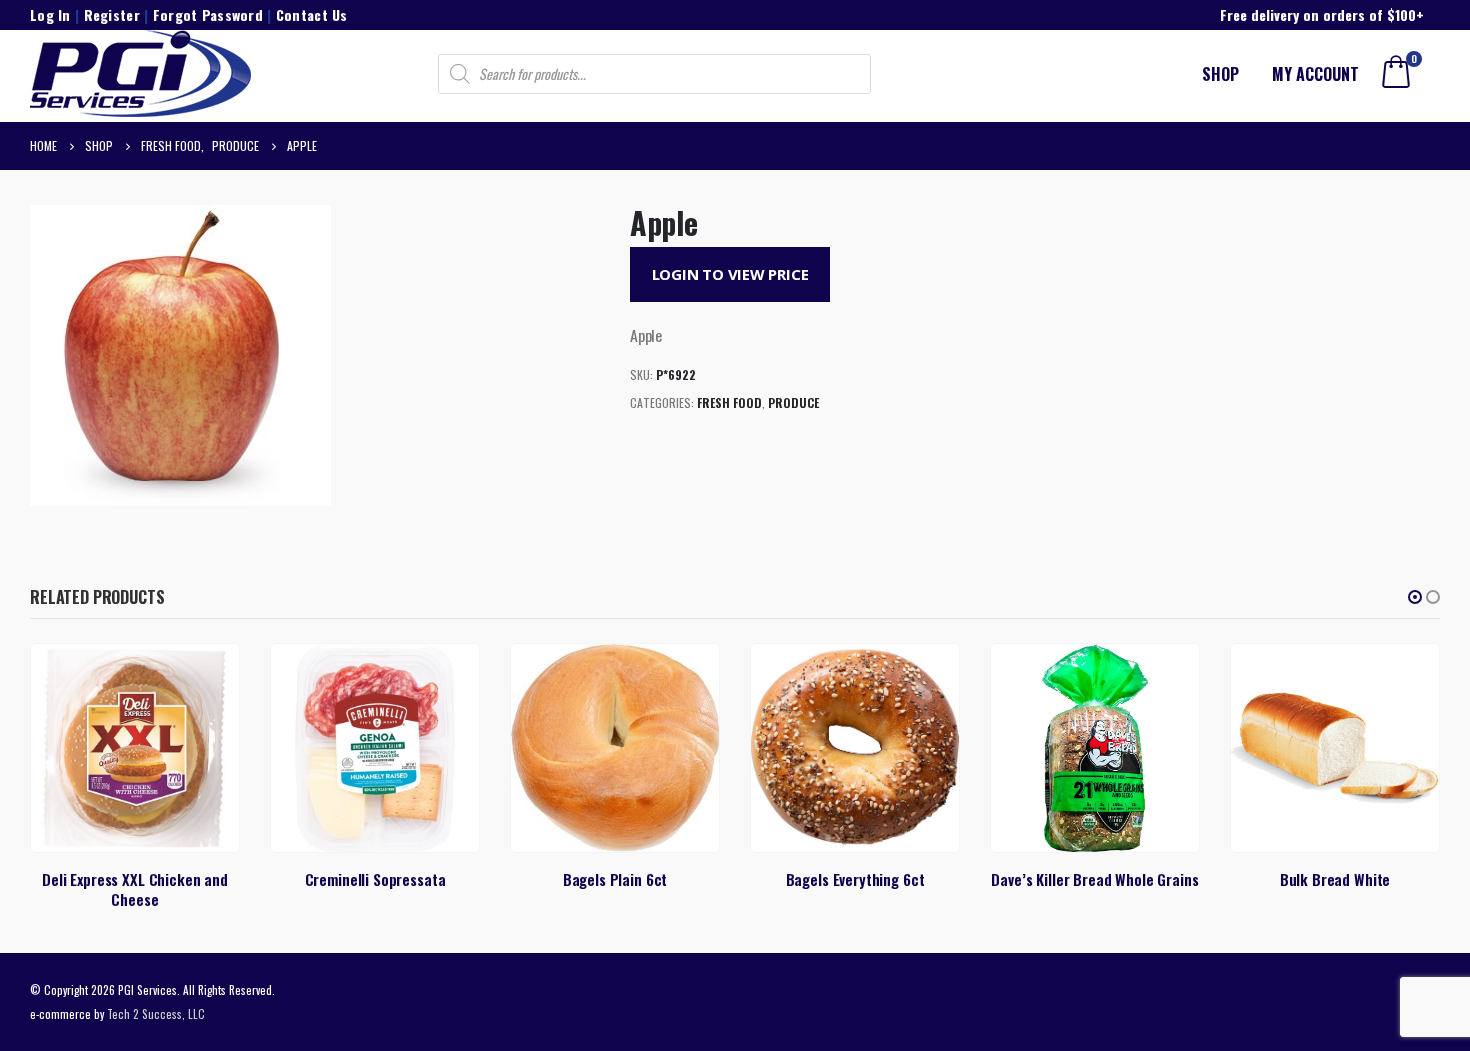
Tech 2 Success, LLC (156, 1013)
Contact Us (312, 14)
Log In (50, 14)
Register (112, 14)
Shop (1220, 74)
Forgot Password (208, 14)
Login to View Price (730, 274)
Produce (793, 402)
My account (1315, 74)
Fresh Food (729, 402)
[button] (1415, 597)
